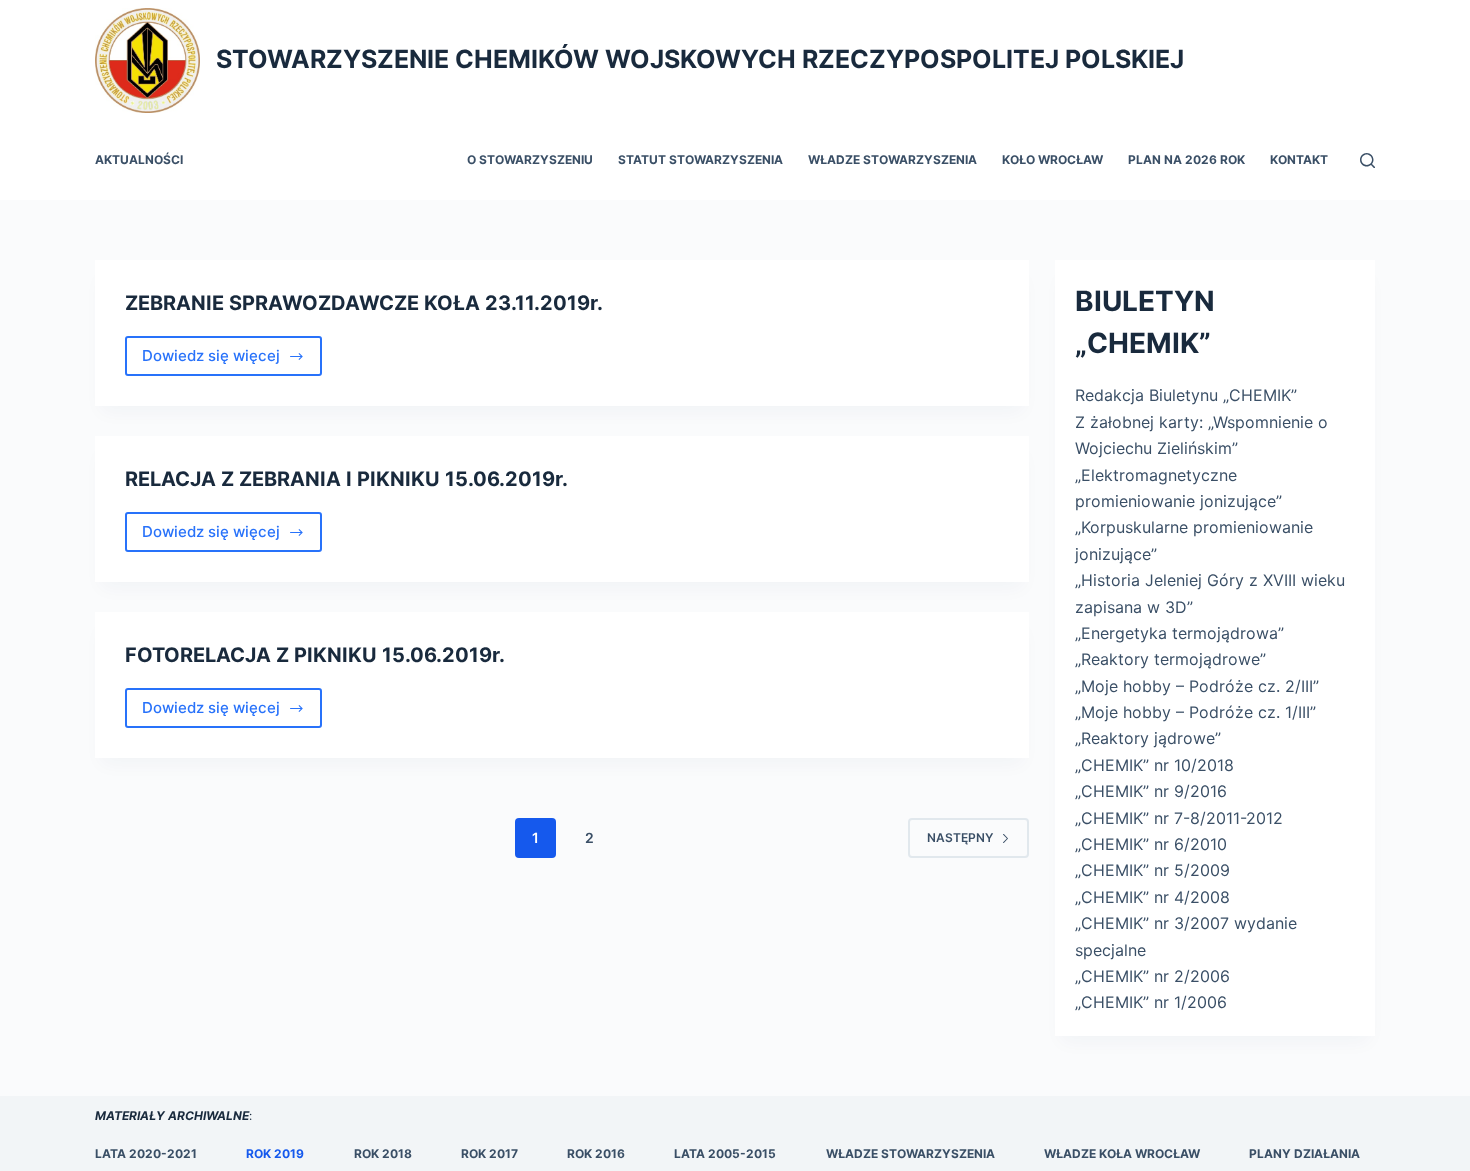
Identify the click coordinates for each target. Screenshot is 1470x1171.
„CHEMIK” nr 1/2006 (1151, 1002)
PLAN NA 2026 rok (1186, 159)
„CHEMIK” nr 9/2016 (1151, 791)
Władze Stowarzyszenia (892, 159)
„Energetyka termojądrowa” (1179, 633)
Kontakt (1299, 159)
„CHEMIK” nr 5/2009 (1152, 870)
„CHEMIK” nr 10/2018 (1154, 765)
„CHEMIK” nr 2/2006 (1152, 976)
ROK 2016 (596, 1153)
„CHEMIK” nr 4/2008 (1152, 897)
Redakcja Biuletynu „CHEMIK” (1186, 395)
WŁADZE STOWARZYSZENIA (910, 1153)
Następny (960, 837)
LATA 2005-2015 (725, 1153)
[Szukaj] (1367, 160)
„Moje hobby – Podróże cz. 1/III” (1195, 712)
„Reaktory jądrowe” (1148, 738)
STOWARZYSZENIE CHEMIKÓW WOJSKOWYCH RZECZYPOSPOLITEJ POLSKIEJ (700, 59)
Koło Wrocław (1052, 159)
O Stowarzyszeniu (530, 159)
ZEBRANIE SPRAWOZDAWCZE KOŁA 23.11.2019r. (364, 303)
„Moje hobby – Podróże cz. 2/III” (1197, 686)
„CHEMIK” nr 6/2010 (1151, 844)
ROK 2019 (275, 1153)
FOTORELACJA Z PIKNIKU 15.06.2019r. (317, 655)
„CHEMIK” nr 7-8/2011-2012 (1179, 818)
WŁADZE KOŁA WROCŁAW (1122, 1153)
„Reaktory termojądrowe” (1170, 659)
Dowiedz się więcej (232, 361)
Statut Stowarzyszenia (700, 159)
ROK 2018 (383, 1153)
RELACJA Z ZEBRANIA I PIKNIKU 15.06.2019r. (346, 479)
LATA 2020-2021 (146, 1153)
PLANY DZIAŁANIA (1304, 1153)
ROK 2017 (489, 1153)
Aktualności (139, 159)
